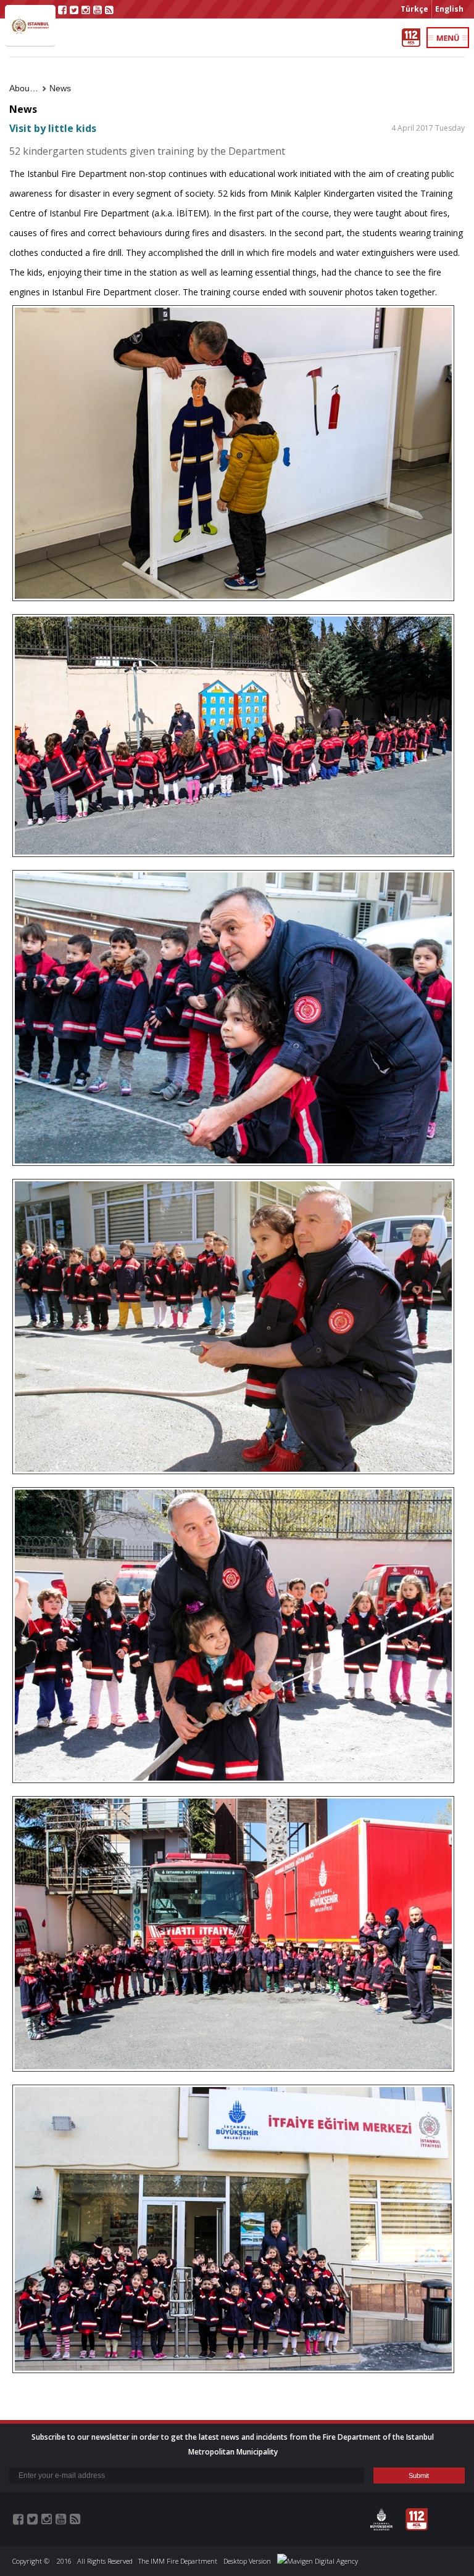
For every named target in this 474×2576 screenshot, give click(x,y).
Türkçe (414, 9)
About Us (27, 88)
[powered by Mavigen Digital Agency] (318, 2561)
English (449, 9)
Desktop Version (247, 2561)
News (60, 88)
